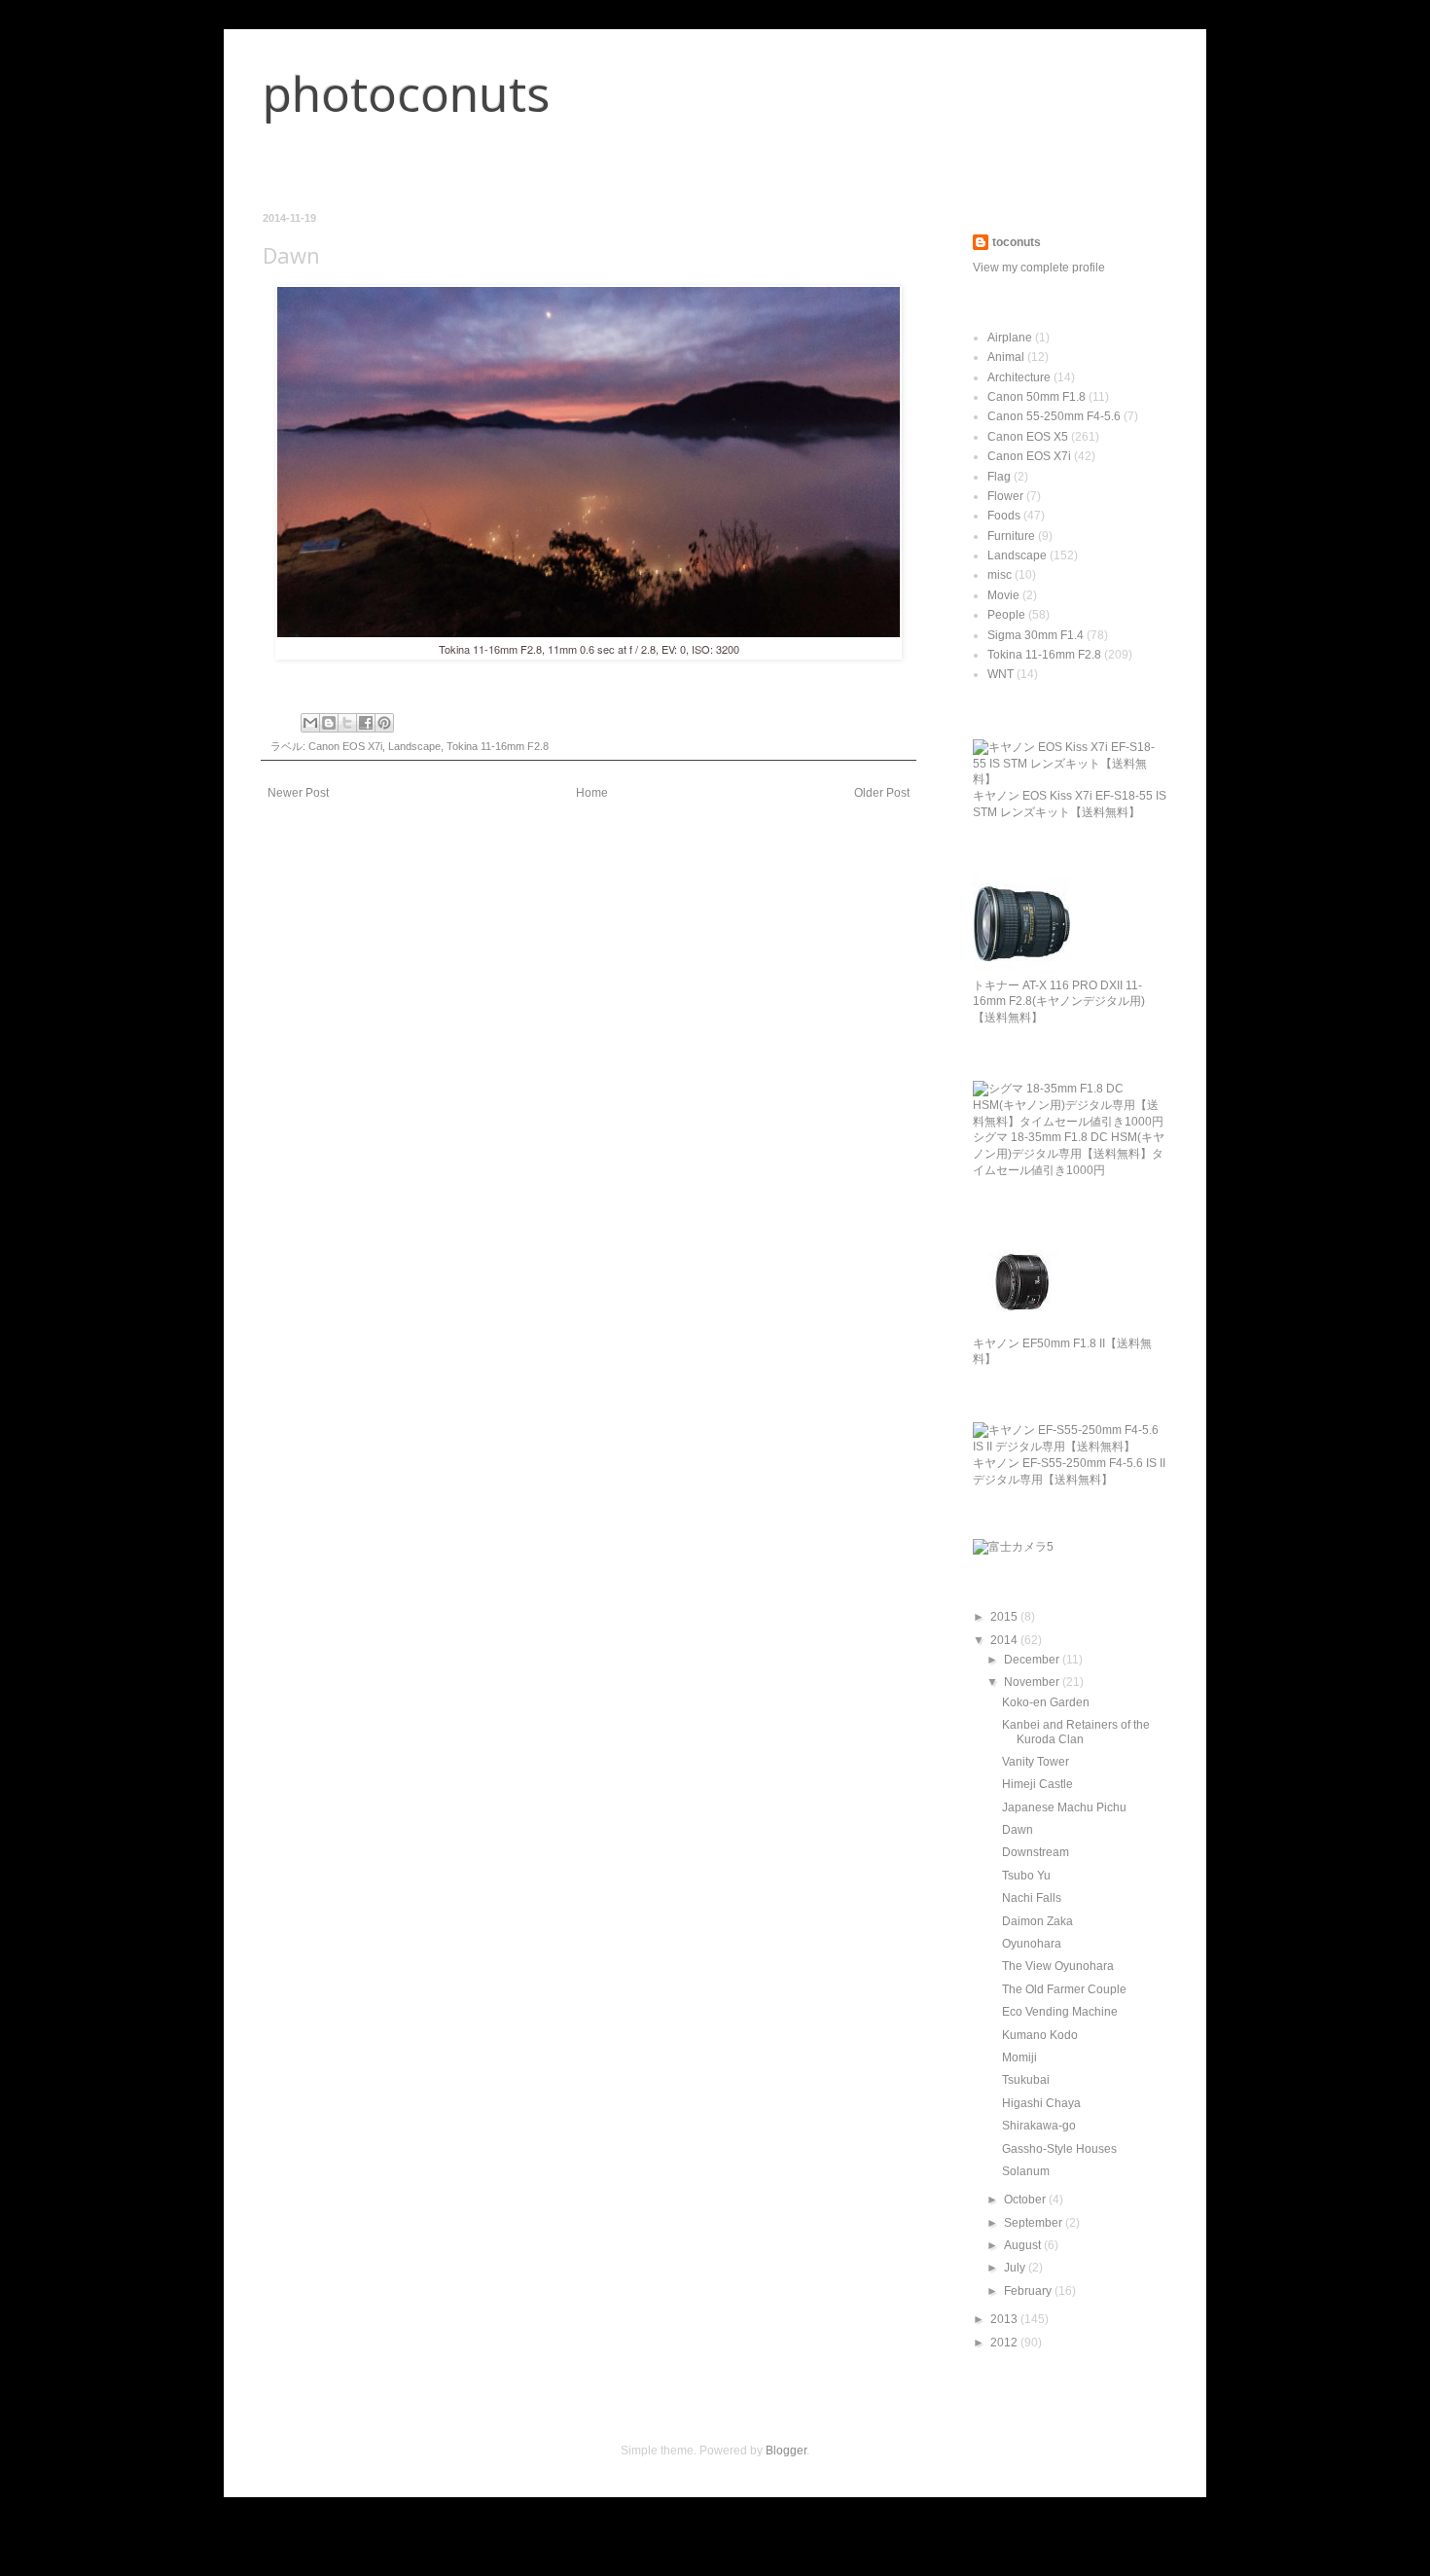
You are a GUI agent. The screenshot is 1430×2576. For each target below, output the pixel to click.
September (1035, 2223)
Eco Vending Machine (1060, 2012)
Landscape (414, 746)
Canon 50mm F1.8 (1037, 397)
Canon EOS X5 (1028, 437)
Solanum (1026, 2171)
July (1016, 2268)
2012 (1005, 2343)
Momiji (1019, 2057)
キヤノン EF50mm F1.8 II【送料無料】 (1062, 1352)
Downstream (1036, 1852)
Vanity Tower (1036, 1762)
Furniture (1011, 536)
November (1033, 1682)
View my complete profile (1039, 268)
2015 (1005, 1617)
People (1006, 615)
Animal (1006, 357)
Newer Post (298, 793)
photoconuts (406, 93)
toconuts (1017, 242)
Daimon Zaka (1037, 1921)
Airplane (1010, 338)
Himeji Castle (1037, 1784)
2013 (1005, 2319)
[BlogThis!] (329, 723)
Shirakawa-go (1039, 2126)
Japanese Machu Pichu (1064, 1807)
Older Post (882, 793)
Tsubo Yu (1026, 1876)
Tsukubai (1026, 2080)
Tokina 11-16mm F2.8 (498, 746)
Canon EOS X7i (345, 746)
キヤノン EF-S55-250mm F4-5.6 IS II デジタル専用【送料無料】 (1069, 1471)
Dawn (1018, 1830)
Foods (1004, 516)
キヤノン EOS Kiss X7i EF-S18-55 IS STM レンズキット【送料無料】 (1070, 804)
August (1024, 2245)
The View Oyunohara (1058, 1966)
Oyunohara (1032, 1944)
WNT (1001, 674)
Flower (1005, 496)
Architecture (1019, 377)
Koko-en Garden (1046, 1702)
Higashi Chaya (1041, 2103)
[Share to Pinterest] (384, 723)
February (1029, 2291)
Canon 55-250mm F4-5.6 (1054, 416)
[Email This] (310, 723)
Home (592, 793)
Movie (1003, 595)
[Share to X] (347, 723)
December (1033, 1660)
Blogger (786, 2451)
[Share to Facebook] (366, 723)
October (1026, 2200)
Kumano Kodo (1040, 2035)
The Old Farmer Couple (1064, 1989)
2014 (1005, 1640)
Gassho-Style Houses (1059, 2149)
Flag (999, 477)
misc (1000, 575)
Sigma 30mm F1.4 (1036, 635)
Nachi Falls (1032, 1898)
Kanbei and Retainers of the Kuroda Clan (1076, 1732)
